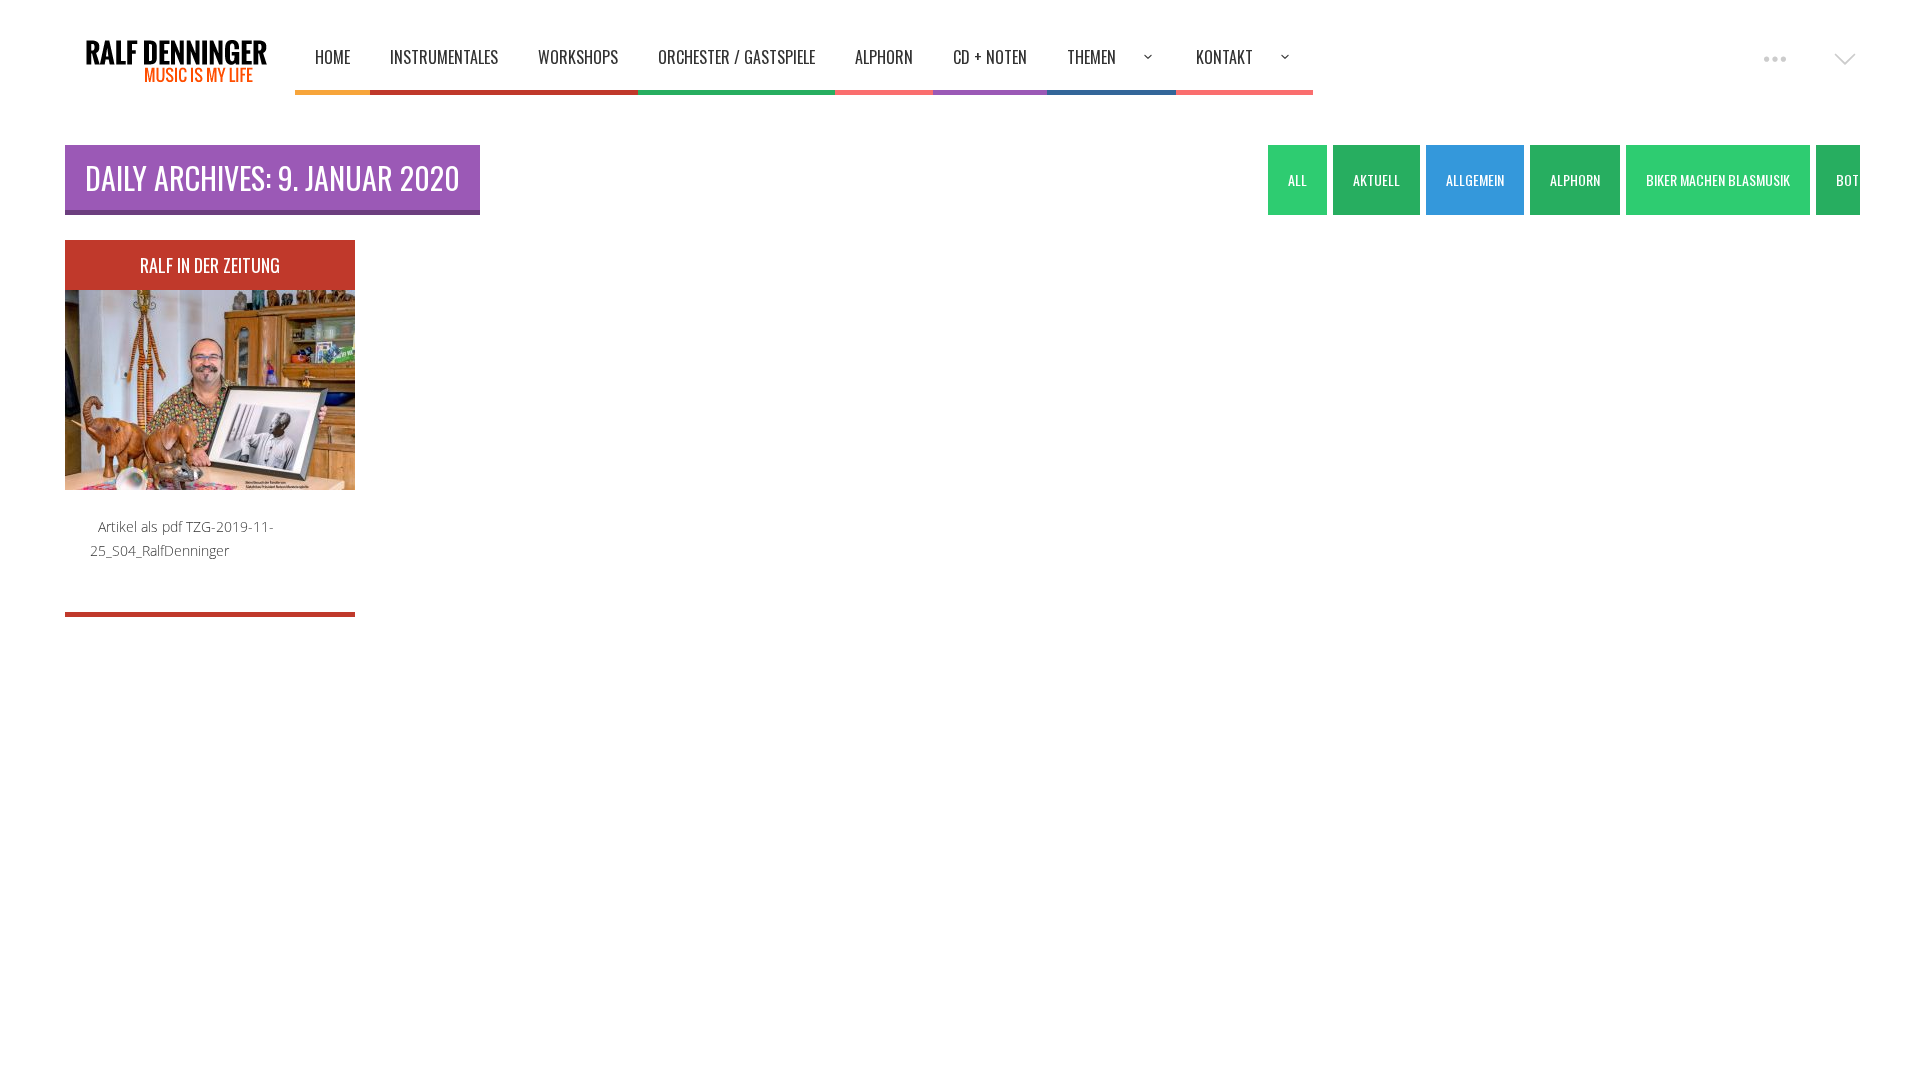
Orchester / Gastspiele (736, 57)
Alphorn (884, 57)
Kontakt (1224, 57)
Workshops (578, 57)
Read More (210, 376)
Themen (1091, 57)
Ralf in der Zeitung (210, 265)
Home (332, 57)
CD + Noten (990, 57)
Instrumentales (444, 57)
